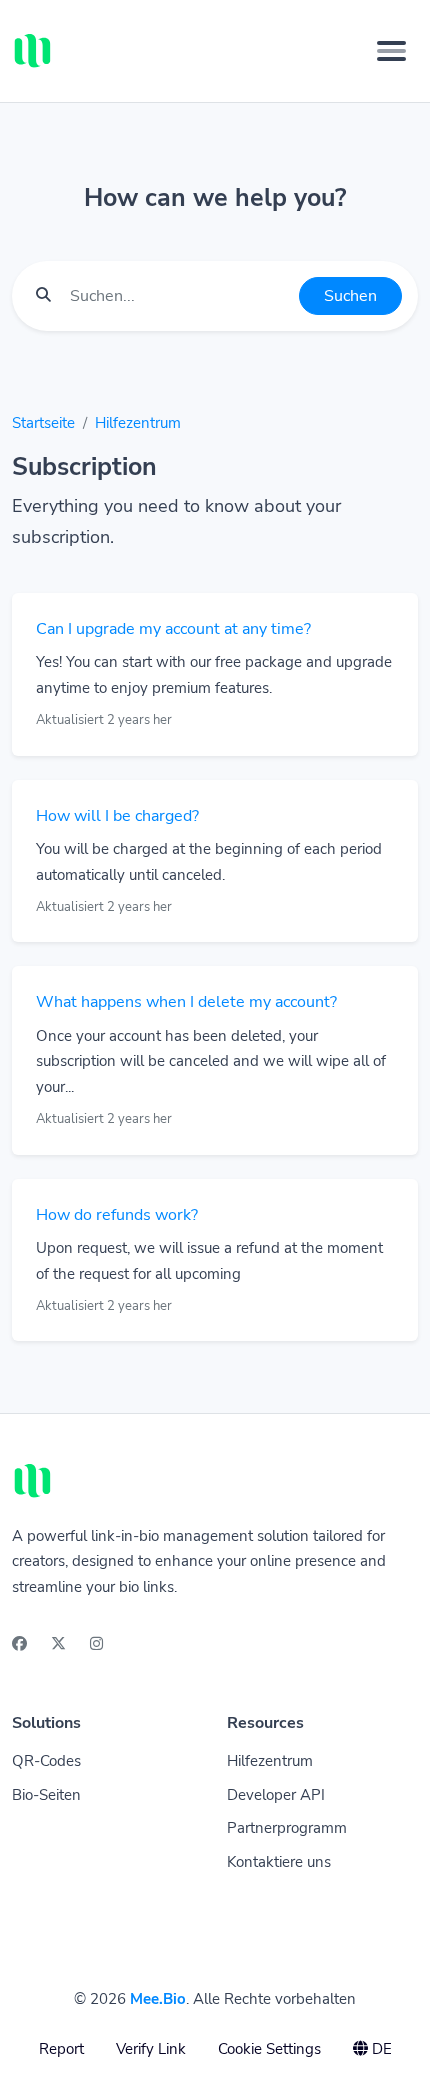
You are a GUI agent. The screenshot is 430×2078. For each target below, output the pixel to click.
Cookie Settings (269, 2049)
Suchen (350, 296)
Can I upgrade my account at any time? (173, 629)
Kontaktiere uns (279, 1862)
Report (61, 2049)
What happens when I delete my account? (186, 1002)
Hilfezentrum (138, 423)
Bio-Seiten (46, 1795)
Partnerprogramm (287, 1828)
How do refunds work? (117, 1215)
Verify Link (151, 2049)
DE (380, 2049)
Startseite (43, 423)
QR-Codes (46, 1761)
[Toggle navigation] (391, 51)
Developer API (276, 1795)
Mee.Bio (158, 1999)
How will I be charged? (117, 816)
